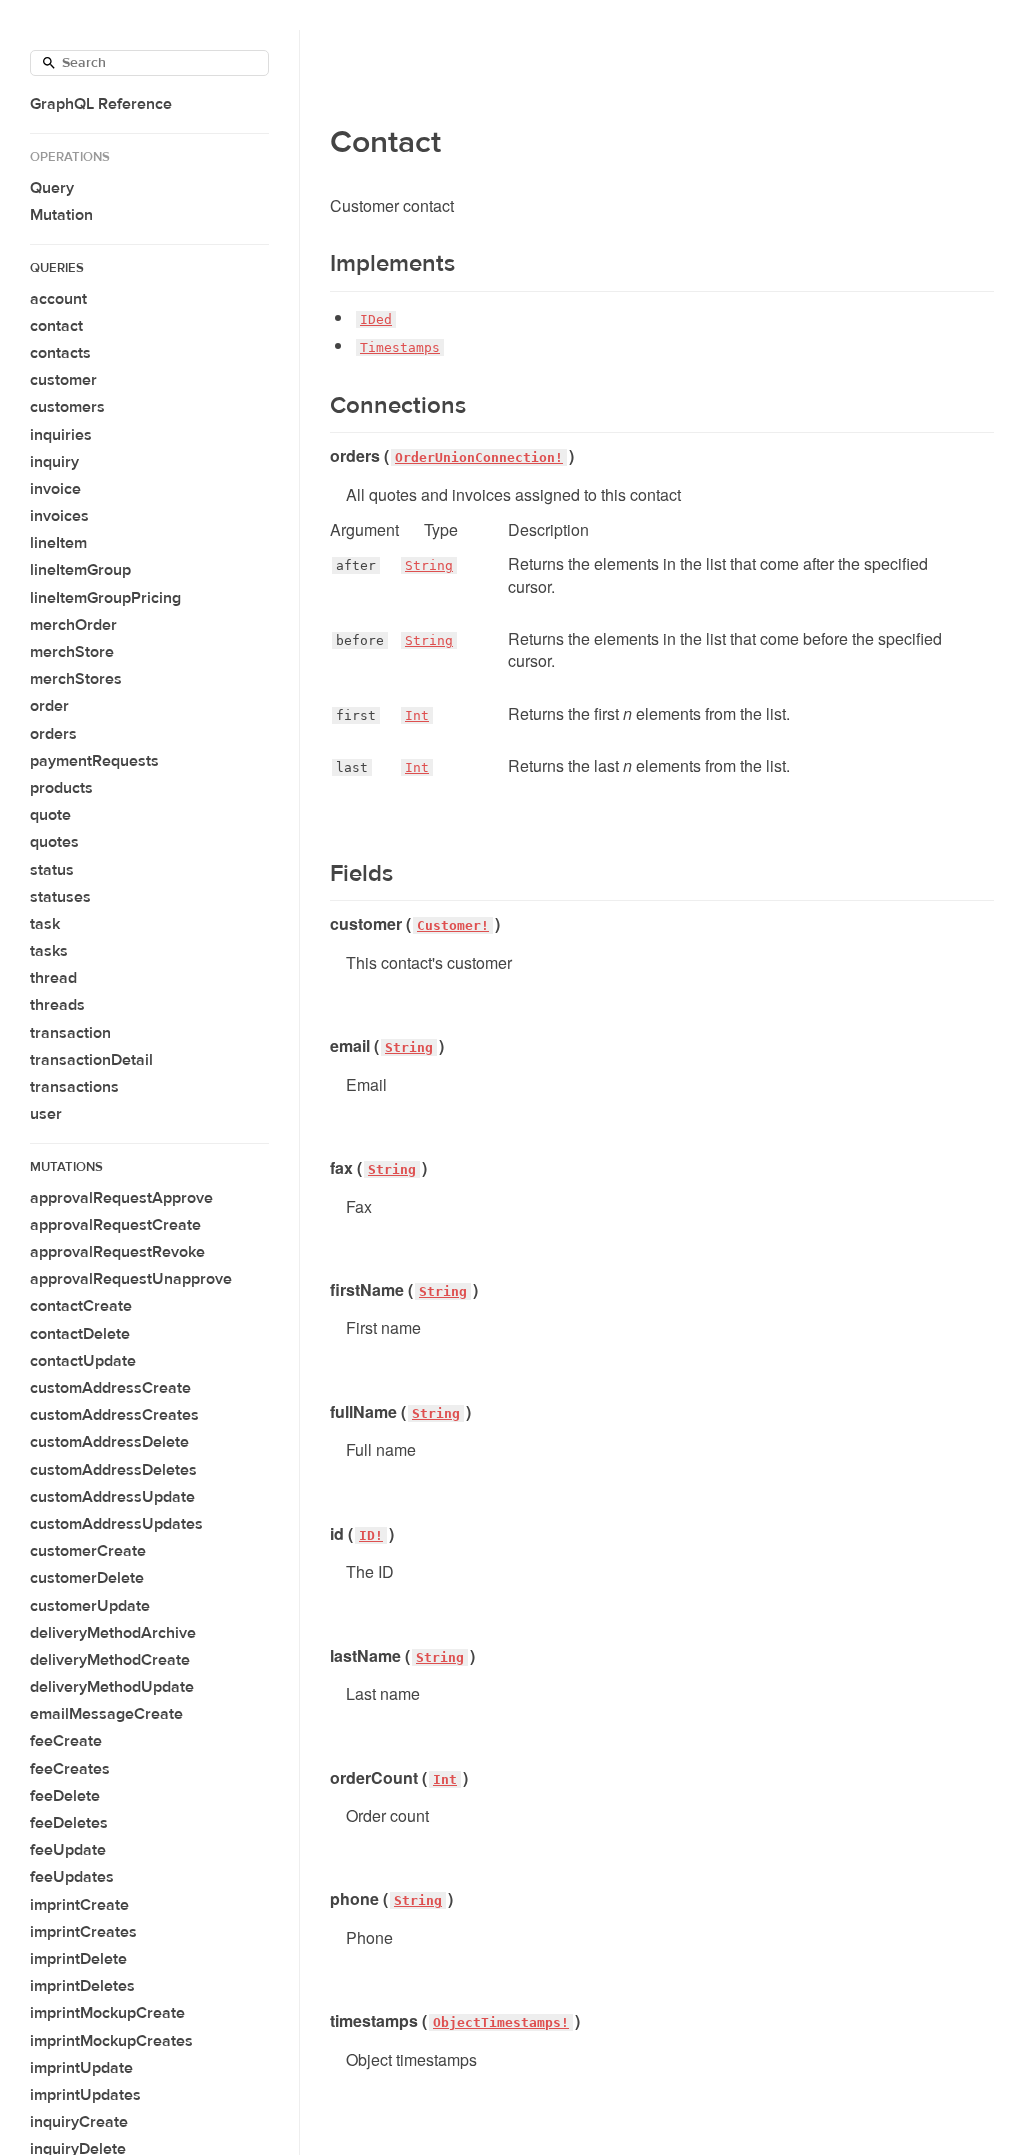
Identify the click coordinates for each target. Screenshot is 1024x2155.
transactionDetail (91, 1060)
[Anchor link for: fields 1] (317, 874)
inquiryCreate (79, 2122)
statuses (60, 897)
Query (52, 188)
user (46, 1114)
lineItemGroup (80, 570)
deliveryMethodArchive (113, 1633)
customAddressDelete (109, 1442)
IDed (376, 319)
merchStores (76, 679)
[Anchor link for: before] (330, 641)
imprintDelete (78, 1959)
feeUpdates (72, 1877)
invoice (55, 489)
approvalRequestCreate (115, 1225)
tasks (49, 951)
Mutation (61, 215)
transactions (74, 1087)
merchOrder (73, 625)
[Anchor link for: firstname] (322, 1290)
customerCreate (88, 1551)
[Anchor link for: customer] (322, 924)
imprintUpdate (81, 2068)
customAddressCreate (110, 1388)
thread (53, 978)
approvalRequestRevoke (117, 1252)
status (52, 870)
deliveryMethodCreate (110, 1660)
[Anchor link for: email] (322, 1046)
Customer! (453, 925)
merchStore (72, 652)
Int (417, 715)
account (58, 299)
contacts (60, 353)
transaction (70, 1033)
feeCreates (70, 1769)
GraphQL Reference (101, 104)
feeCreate (66, 1741)
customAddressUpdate (112, 1497)
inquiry (54, 462)
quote (50, 815)
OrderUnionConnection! (479, 457)
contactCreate (81, 1306)
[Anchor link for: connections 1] (317, 406)
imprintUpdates (85, 2095)
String (429, 565)
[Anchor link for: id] (322, 1534)
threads (57, 1005)
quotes (54, 842)
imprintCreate (79, 1905)
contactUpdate (83, 1361)
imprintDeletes (82, 1986)
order (49, 706)
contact (56, 326)
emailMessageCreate (106, 1714)
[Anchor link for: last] (330, 768)
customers (67, 407)
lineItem (58, 543)
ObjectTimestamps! (501, 2022)
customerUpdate (90, 1606)
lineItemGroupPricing (105, 598)
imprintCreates (83, 1932)
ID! (371, 1535)
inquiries (61, 435)
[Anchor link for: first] (330, 716)
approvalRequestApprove (121, 1198)
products (61, 788)
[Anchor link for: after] (330, 566)
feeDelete (65, 1796)
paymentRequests (94, 761)
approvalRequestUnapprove (131, 1279)
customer (63, 380)
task (45, 924)
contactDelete (80, 1334)
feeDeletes (69, 1823)
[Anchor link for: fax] (322, 1168)
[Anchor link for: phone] (322, 1899)
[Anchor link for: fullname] (322, 1412)
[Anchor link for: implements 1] (317, 264)
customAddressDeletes (113, 1470)
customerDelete (87, 1578)
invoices (59, 516)
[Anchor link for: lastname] (322, 1656)
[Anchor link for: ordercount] (322, 1778)
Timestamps (400, 347)
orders (53, 734)
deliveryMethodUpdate (112, 1687)
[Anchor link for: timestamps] (322, 2021)
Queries (57, 268)
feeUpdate (68, 1850)
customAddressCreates (114, 1415)
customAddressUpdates (116, 1524)
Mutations (66, 1167)
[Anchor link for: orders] (322, 456)
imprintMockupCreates (111, 2041)
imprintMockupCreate (107, 2013)
